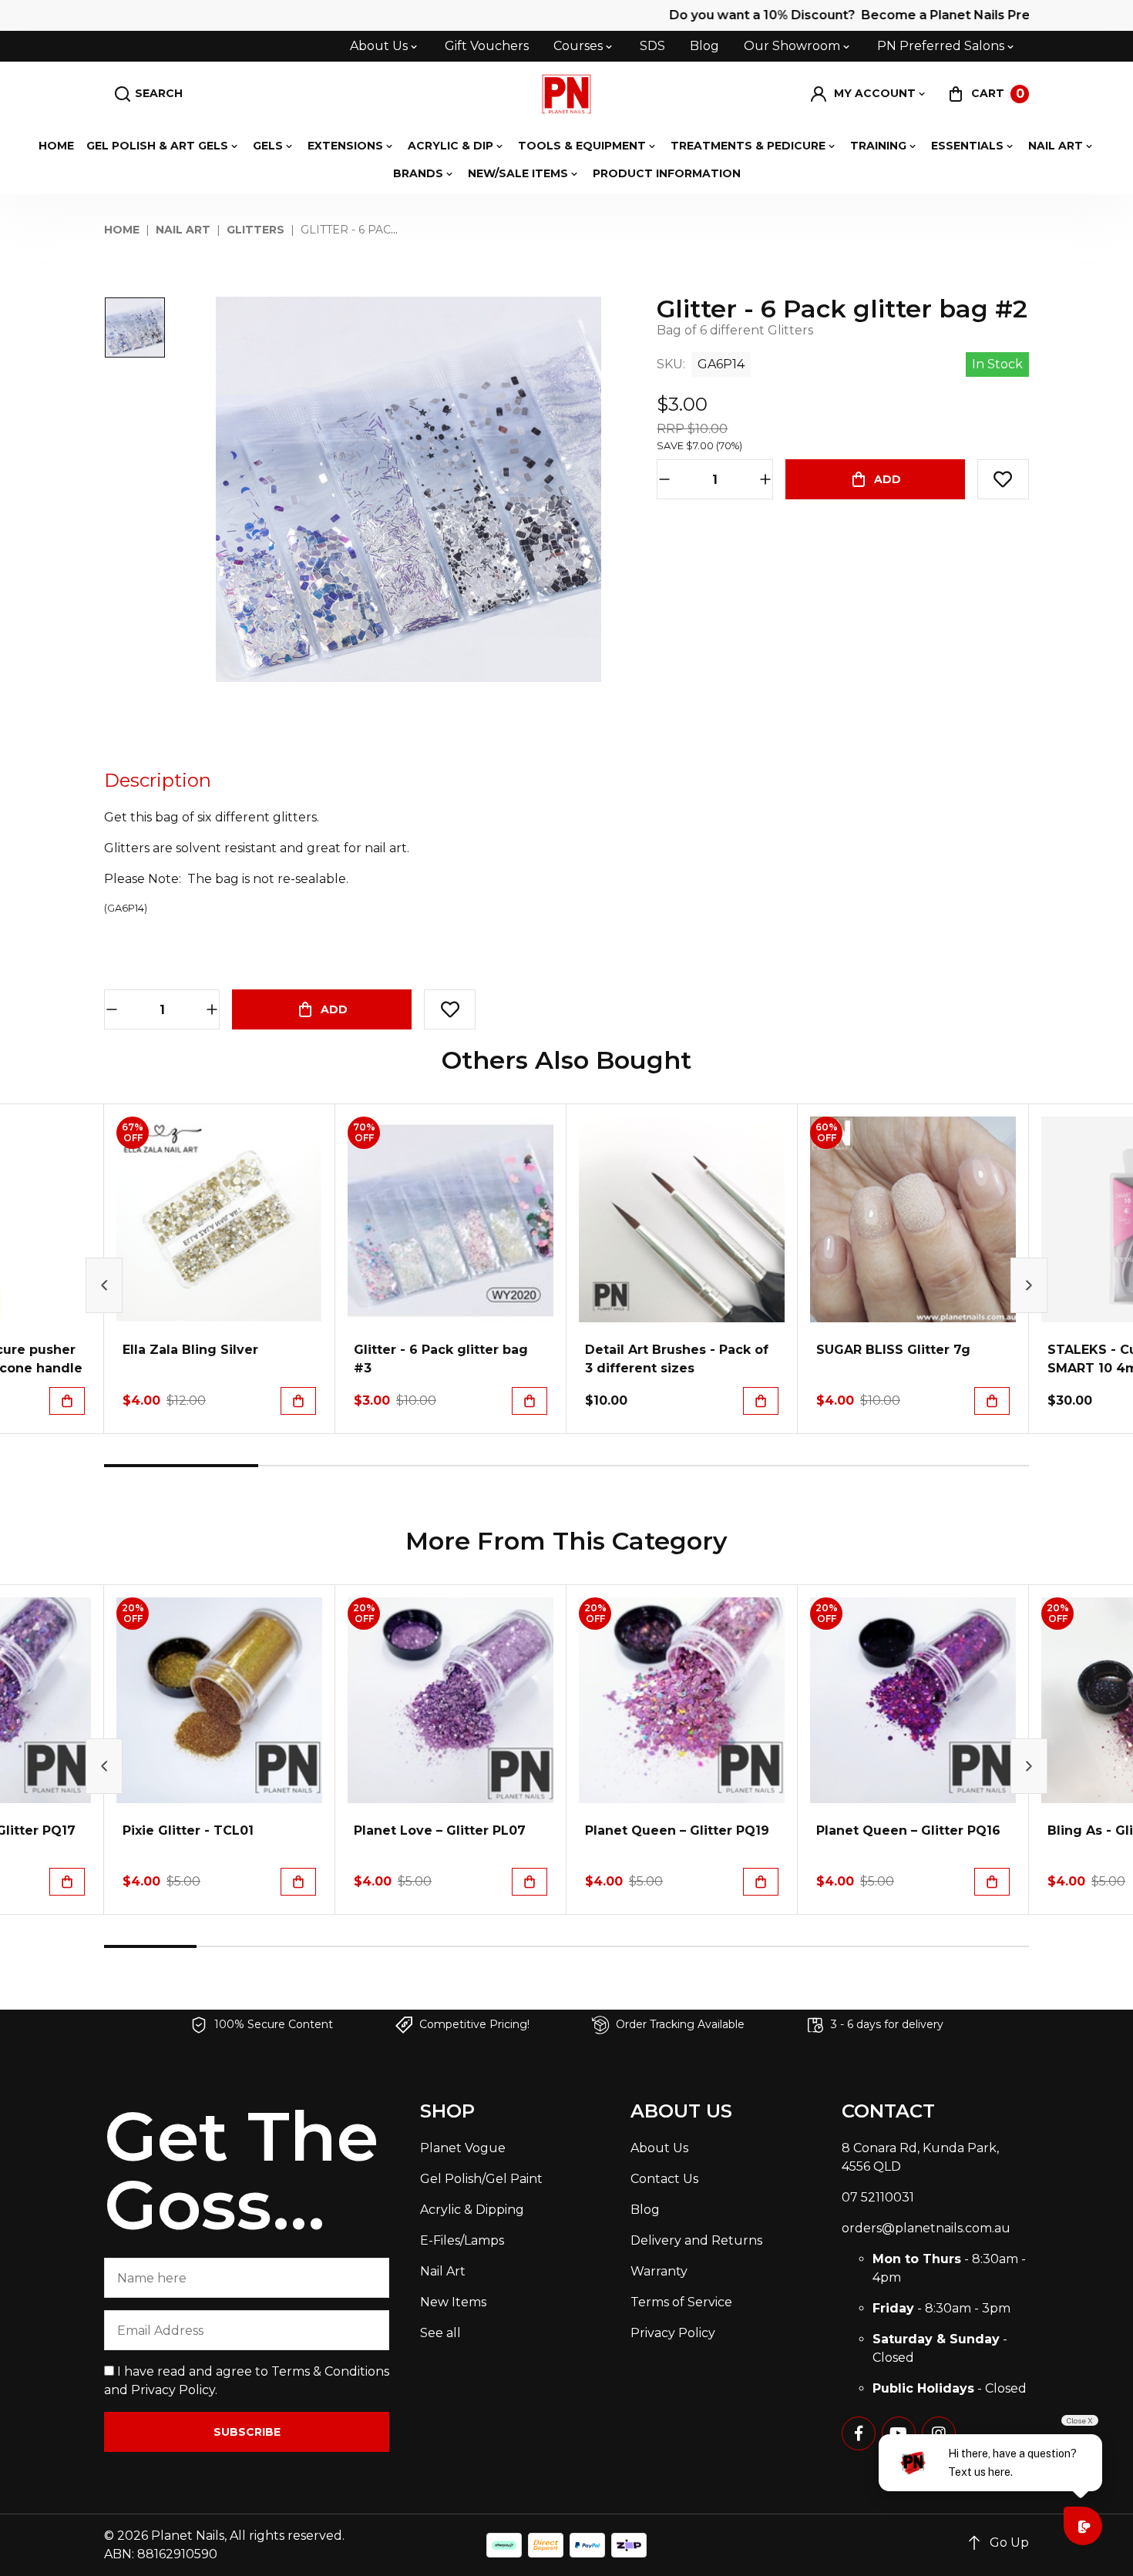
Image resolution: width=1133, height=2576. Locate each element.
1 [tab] (181, 1466)
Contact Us (664, 2179)
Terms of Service (681, 2302)
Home (56, 146)
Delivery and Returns (696, 2240)
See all (440, 2333)
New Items (453, 2302)
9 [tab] (890, 1946)
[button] (869, 94)
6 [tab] (952, 1466)
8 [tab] (798, 1946)
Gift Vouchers (487, 46)
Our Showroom (792, 46)
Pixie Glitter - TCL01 (188, 1830)
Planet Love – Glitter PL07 (440, 1830)
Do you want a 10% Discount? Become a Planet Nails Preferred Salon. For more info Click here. (788, 15)
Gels (268, 146)
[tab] (158, 781)
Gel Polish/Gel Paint (481, 2179)
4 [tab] (644, 1466)
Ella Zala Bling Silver (190, 1350)
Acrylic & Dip (451, 146)
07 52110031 (878, 2197)
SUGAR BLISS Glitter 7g (893, 1350)
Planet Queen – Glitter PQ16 (908, 1830)
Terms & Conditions (330, 2371)
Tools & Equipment (582, 146)
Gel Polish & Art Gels (157, 146)
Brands (418, 173)
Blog (704, 46)
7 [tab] (705, 1946)
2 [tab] (335, 1466)
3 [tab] (489, 1466)
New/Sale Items (518, 173)
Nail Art (1056, 146)
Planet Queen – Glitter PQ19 (677, 1830)
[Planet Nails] (567, 94)
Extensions (345, 146)
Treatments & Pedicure (748, 146)
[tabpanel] (220, 1269)
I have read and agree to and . (247, 2381)
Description (158, 780)
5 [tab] (798, 1466)
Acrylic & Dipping (472, 2210)
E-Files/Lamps (462, 2240)
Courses (578, 46)
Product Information (667, 173)
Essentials (967, 146)
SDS (652, 46)
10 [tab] (983, 1946)
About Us (379, 46)
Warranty (659, 2271)
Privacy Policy (173, 2390)
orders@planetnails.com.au (926, 2228)
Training (878, 146)
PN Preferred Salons (941, 46)
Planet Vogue (463, 2148)
